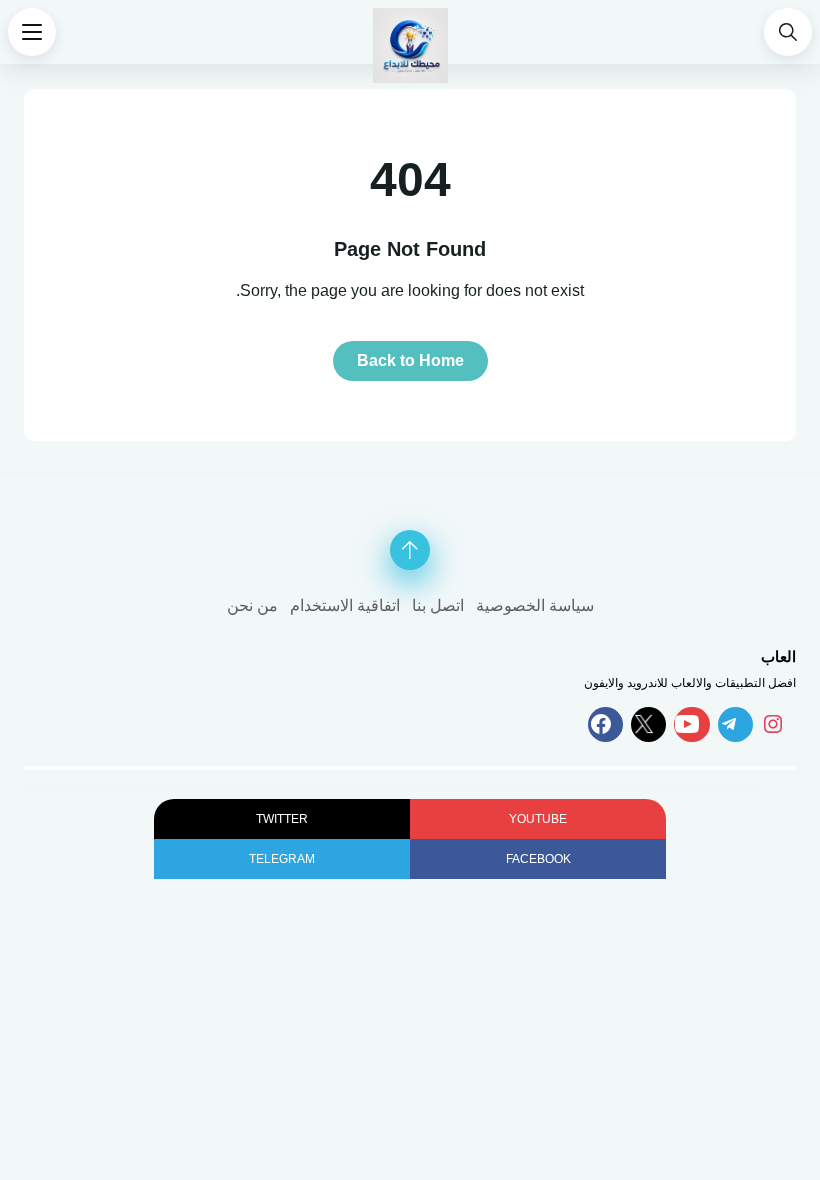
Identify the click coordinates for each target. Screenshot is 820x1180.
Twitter (282, 819)
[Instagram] (778, 724)
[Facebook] (605, 724)
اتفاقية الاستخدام (345, 606)
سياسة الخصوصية (535, 606)
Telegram (282, 859)
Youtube (538, 819)
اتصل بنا (438, 606)
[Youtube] (691, 724)
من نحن (252, 606)
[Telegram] (735, 724)
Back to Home (410, 360)
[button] (788, 32)
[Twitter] (648, 724)
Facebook (538, 859)
